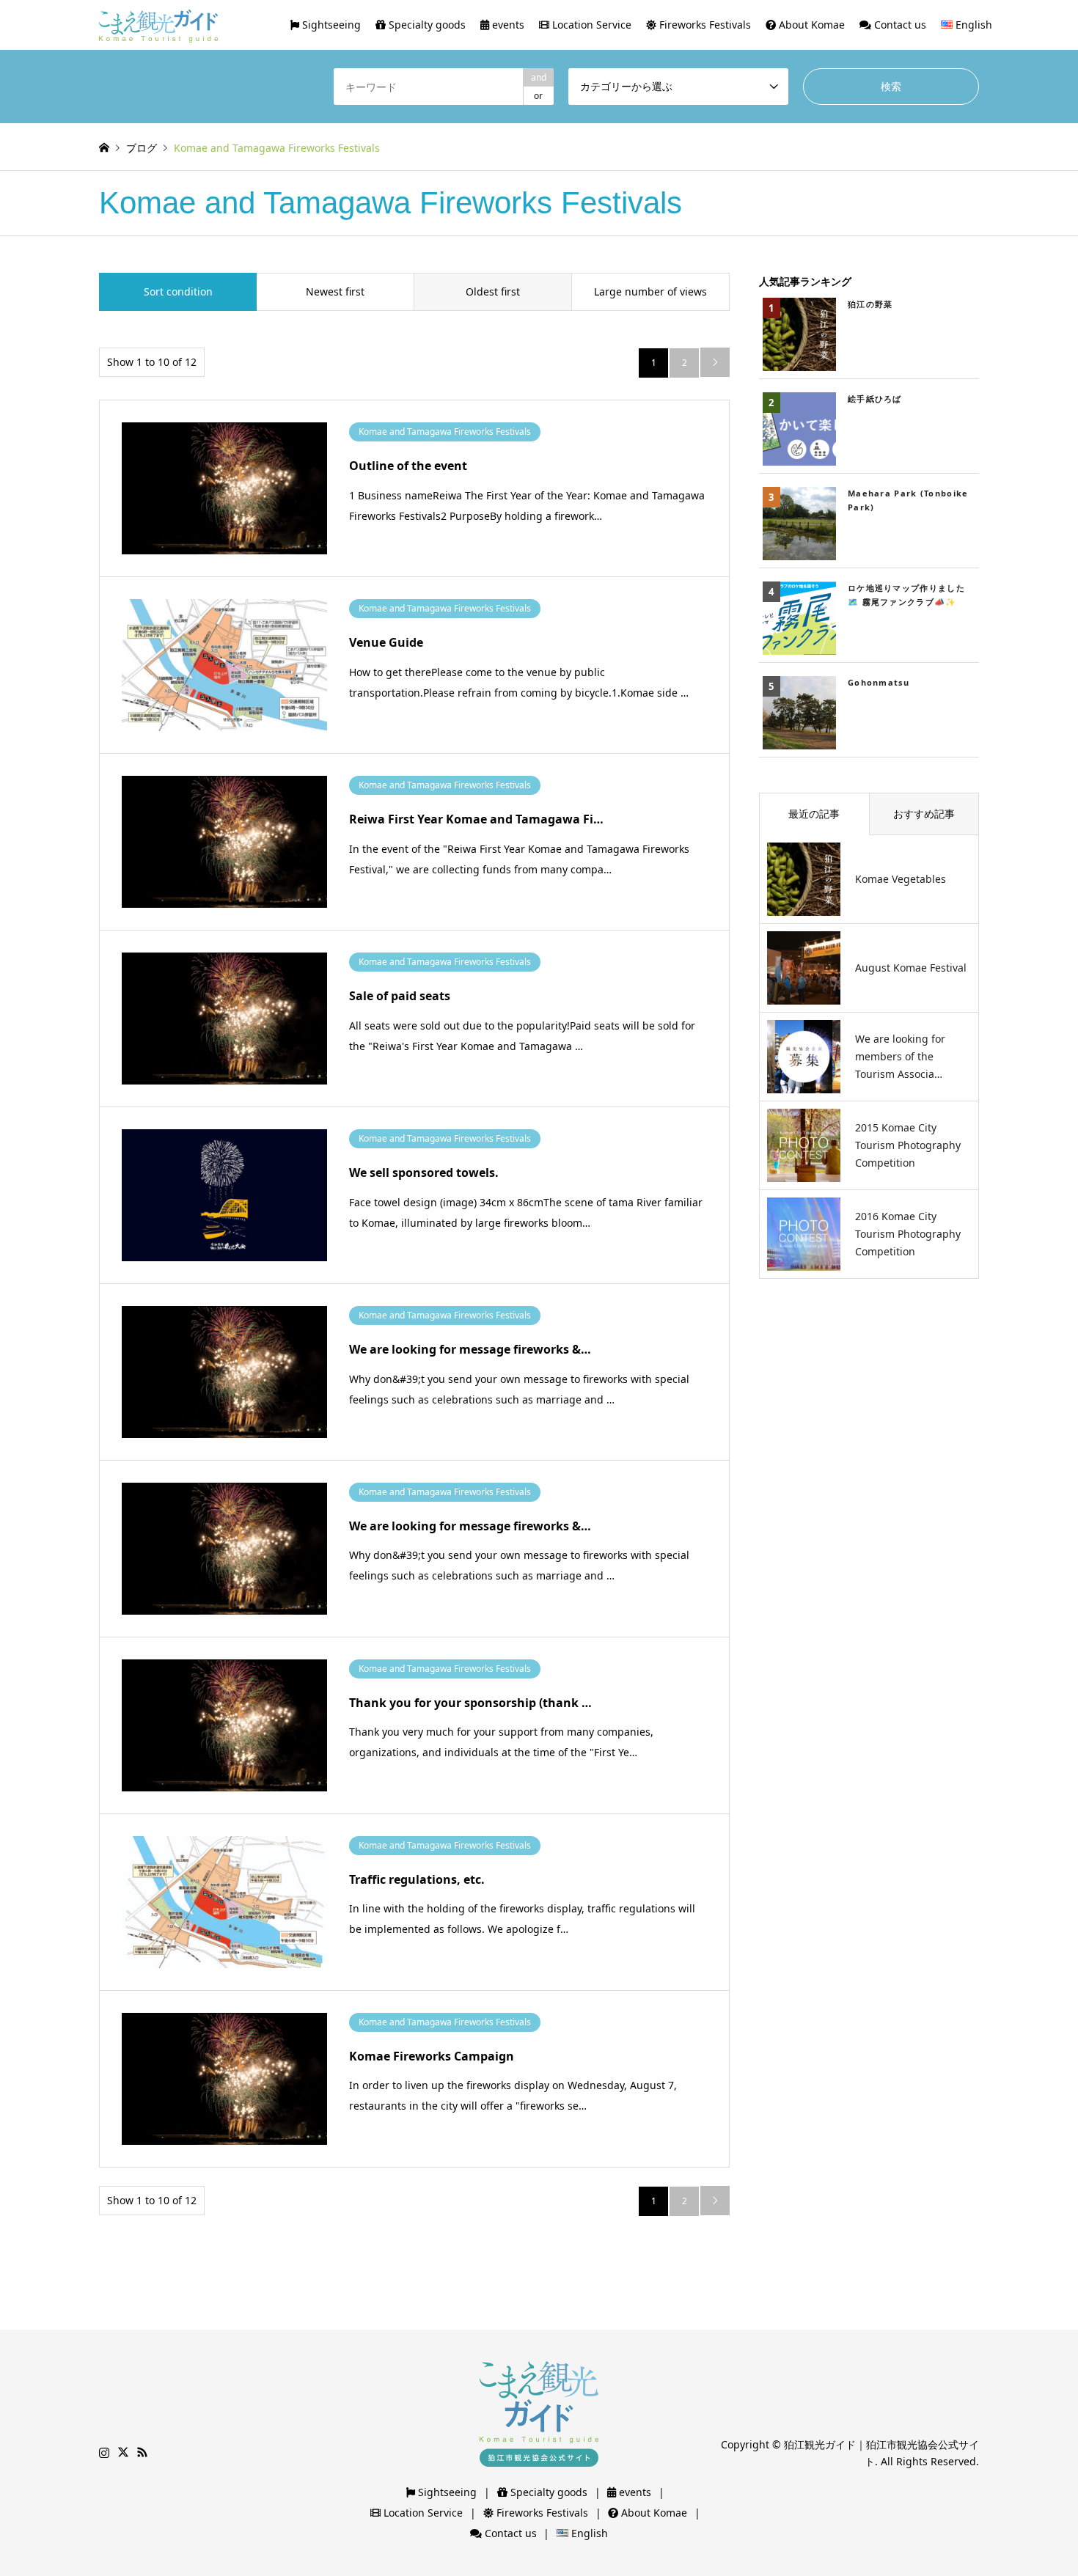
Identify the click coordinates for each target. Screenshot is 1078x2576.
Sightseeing (330, 25)
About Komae (810, 25)
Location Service (590, 25)
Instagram (104, 2452)
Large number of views (650, 291)
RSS (142, 2452)
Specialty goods (426, 25)
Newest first (335, 291)
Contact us (899, 25)
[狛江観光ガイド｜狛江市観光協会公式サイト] (158, 25)
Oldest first (493, 291)
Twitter (123, 2452)
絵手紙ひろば (875, 399)
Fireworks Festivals (704, 25)
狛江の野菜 (870, 304)
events (507, 25)
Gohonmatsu (879, 682)
